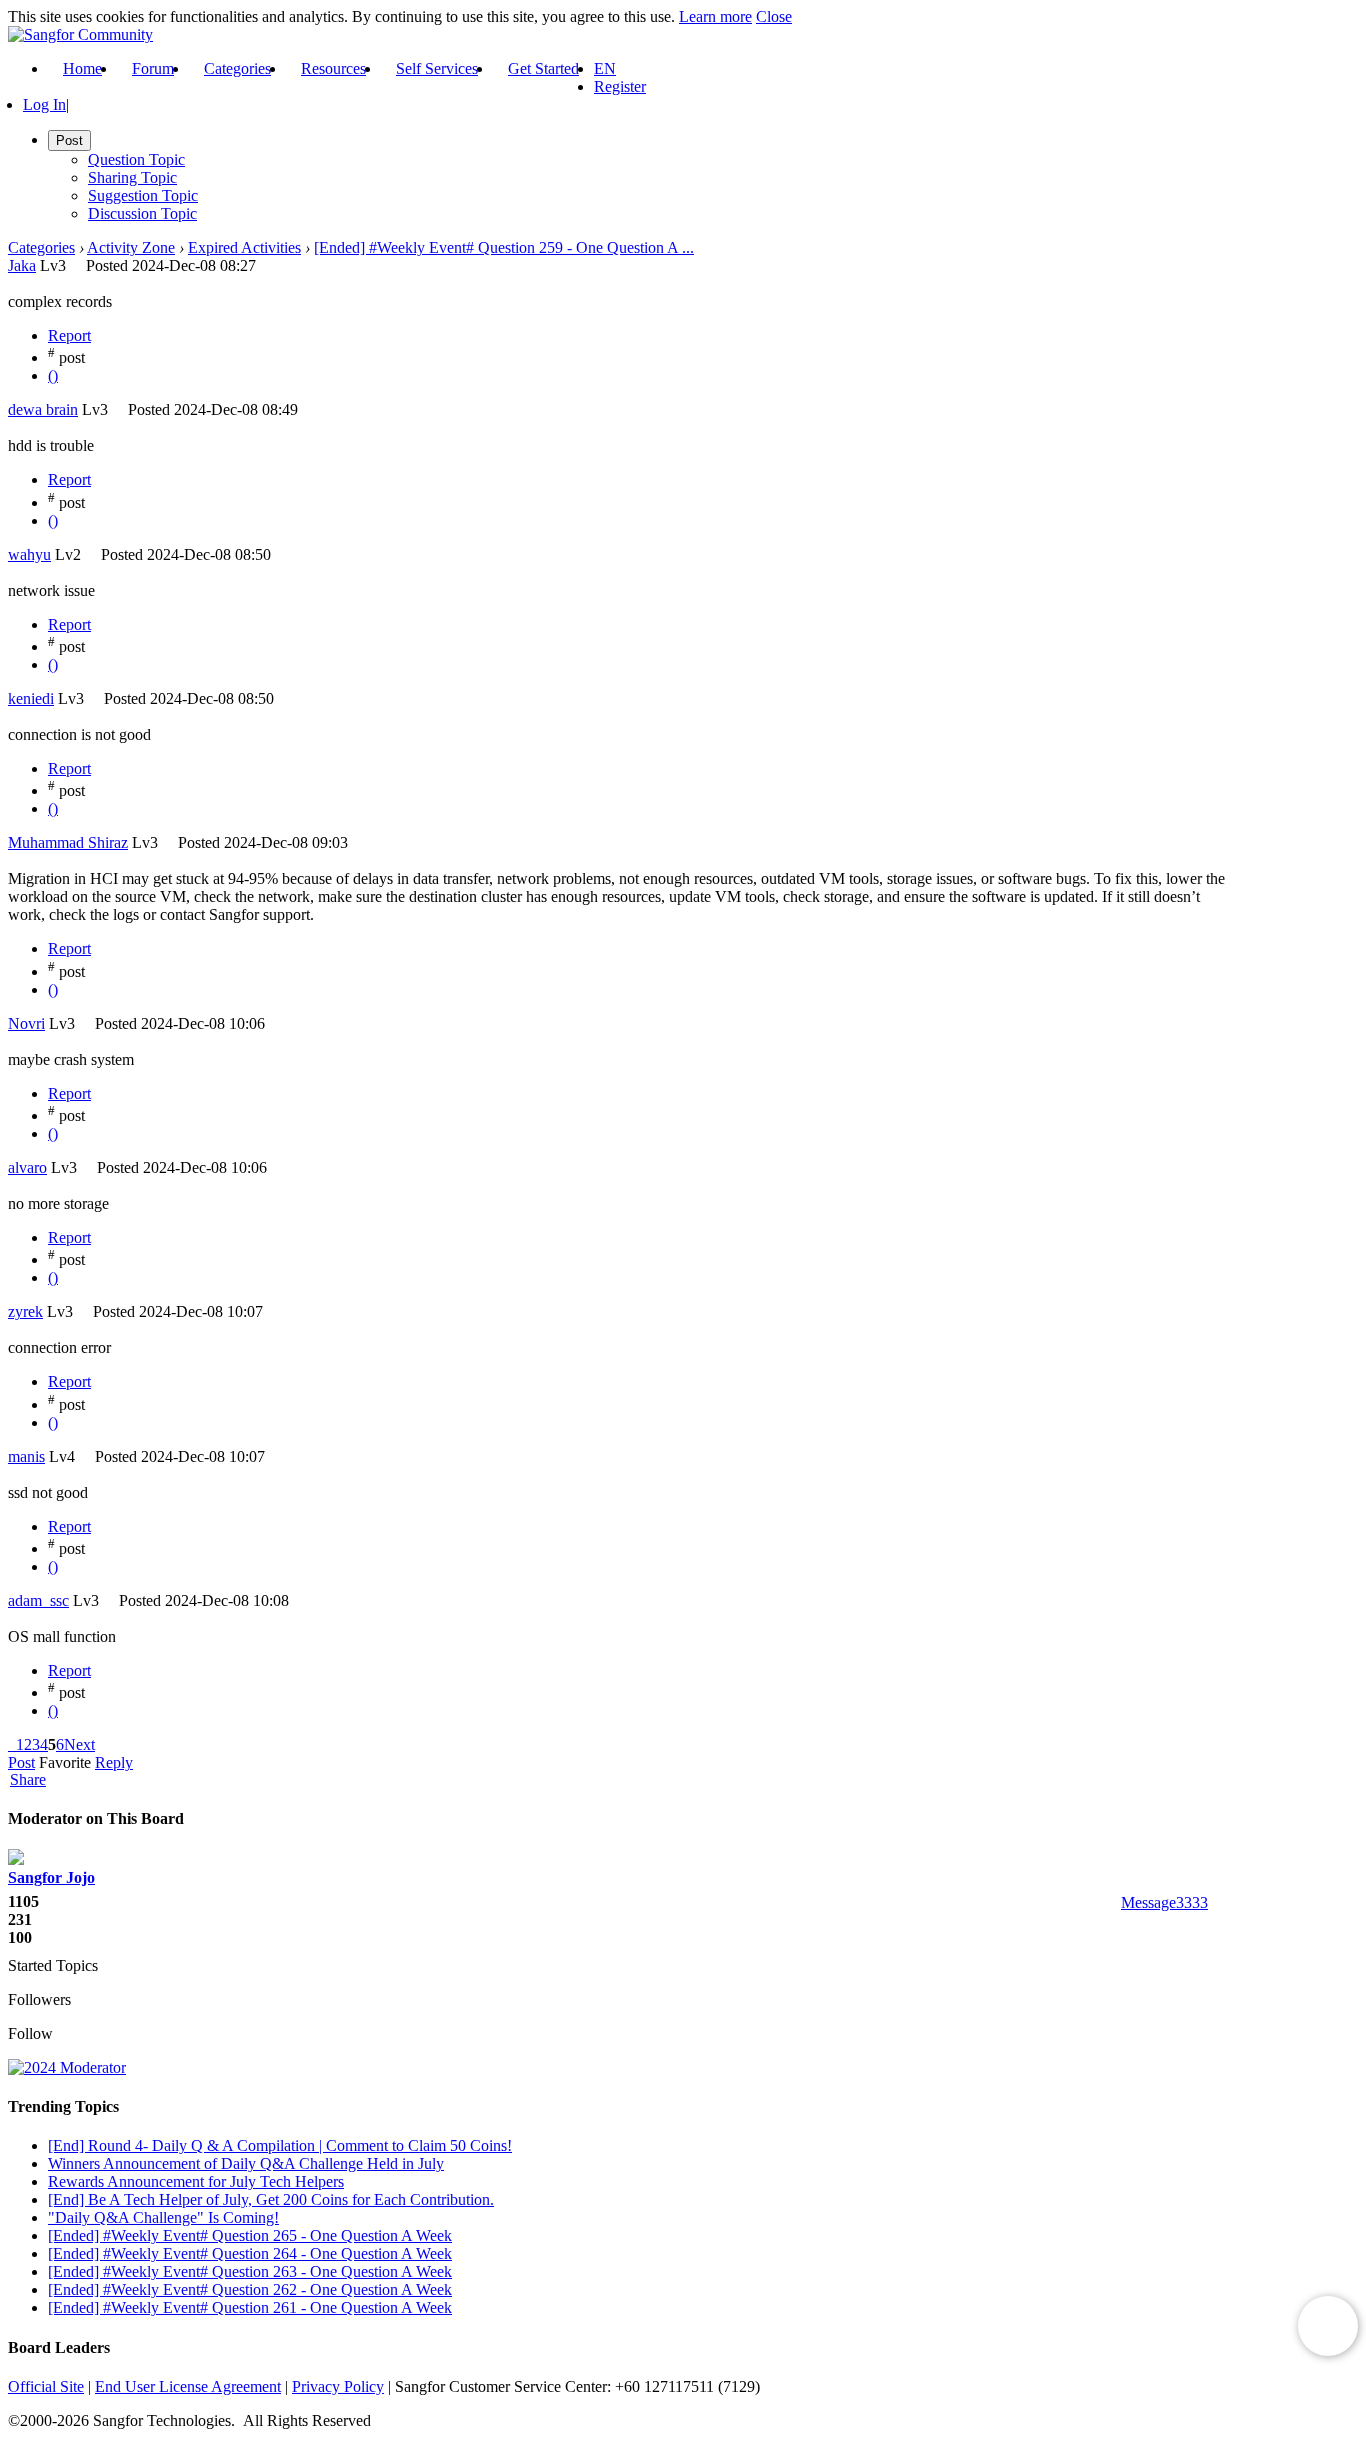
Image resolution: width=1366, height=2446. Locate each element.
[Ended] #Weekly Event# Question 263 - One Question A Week (250, 2271)
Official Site (46, 2386)
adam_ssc (38, 1600)
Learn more (715, 16)
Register (620, 86)
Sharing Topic (132, 177)
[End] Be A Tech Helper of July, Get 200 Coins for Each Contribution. (271, 2199)
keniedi (31, 698)
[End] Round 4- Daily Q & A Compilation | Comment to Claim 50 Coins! (280, 2145)
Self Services (437, 68)
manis (26, 1456)
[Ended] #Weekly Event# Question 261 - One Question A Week (250, 2307)
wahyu (29, 554)
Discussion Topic (142, 213)
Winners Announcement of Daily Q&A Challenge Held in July (246, 2163)
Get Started (543, 68)
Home (82, 68)
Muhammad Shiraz (68, 842)
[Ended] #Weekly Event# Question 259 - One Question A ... (504, 247)
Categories (237, 68)
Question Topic (136, 159)
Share (28, 1780)
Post (21, 1762)
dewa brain (43, 409)
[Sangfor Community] (80, 34)
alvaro (27, 1167)
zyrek (25, 1311)
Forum (153, 68)
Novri (26, 1023)
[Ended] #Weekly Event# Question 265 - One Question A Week (250, 2235)
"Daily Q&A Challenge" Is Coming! (163, 2217)
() (53, 375)
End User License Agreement (188, 2386)
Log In (44, 104)
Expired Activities (244, 247)
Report (69, 335)
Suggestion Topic (143, 195)
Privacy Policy (338, 2386)
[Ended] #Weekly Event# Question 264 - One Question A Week (250, 2253)
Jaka (22, 265)
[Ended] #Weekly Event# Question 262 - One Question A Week (250, 2289)
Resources (333, 68)
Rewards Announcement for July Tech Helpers (196, 2181)
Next (79, 1744)
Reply (114, 1762)
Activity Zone (131, 247)
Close (774, 16)
